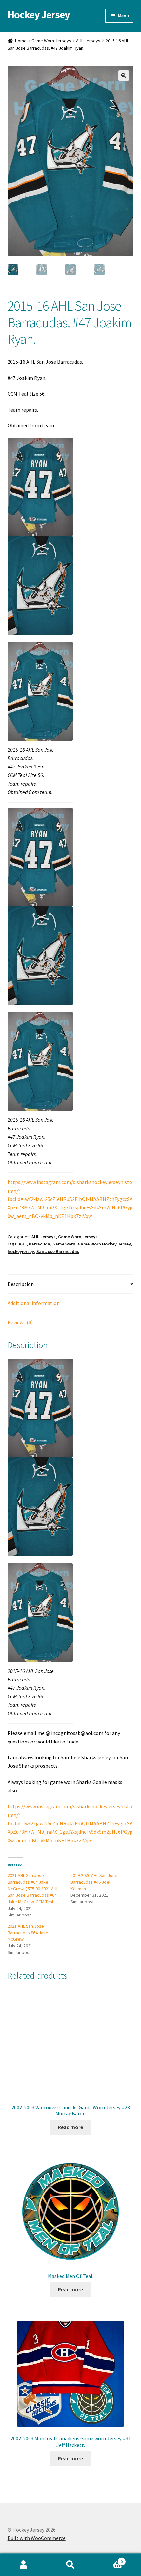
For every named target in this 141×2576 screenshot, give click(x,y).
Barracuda (40, 1244)
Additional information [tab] (34, 1303)
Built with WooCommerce (37, 2538)
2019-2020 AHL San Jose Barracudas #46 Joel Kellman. (94, 1882)
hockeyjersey (21, 1251)
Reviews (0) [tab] (20, 1322)
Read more (70, 2127)
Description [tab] (21, 1284)
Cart (109, 2559)
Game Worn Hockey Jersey (104, 1244)
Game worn (64, 1244)
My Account (23, 2565)
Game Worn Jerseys (51, 41)
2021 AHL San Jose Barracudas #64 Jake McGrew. (28, 1933)
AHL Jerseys (88, 41)
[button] (124, 76)
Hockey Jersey (39, 15)
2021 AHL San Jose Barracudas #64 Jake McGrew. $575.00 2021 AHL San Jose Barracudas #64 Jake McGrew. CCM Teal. (33, 1889)
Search (70, 2565)
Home (21, 41)
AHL (23, 1244)
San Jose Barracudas (58, 1251)
